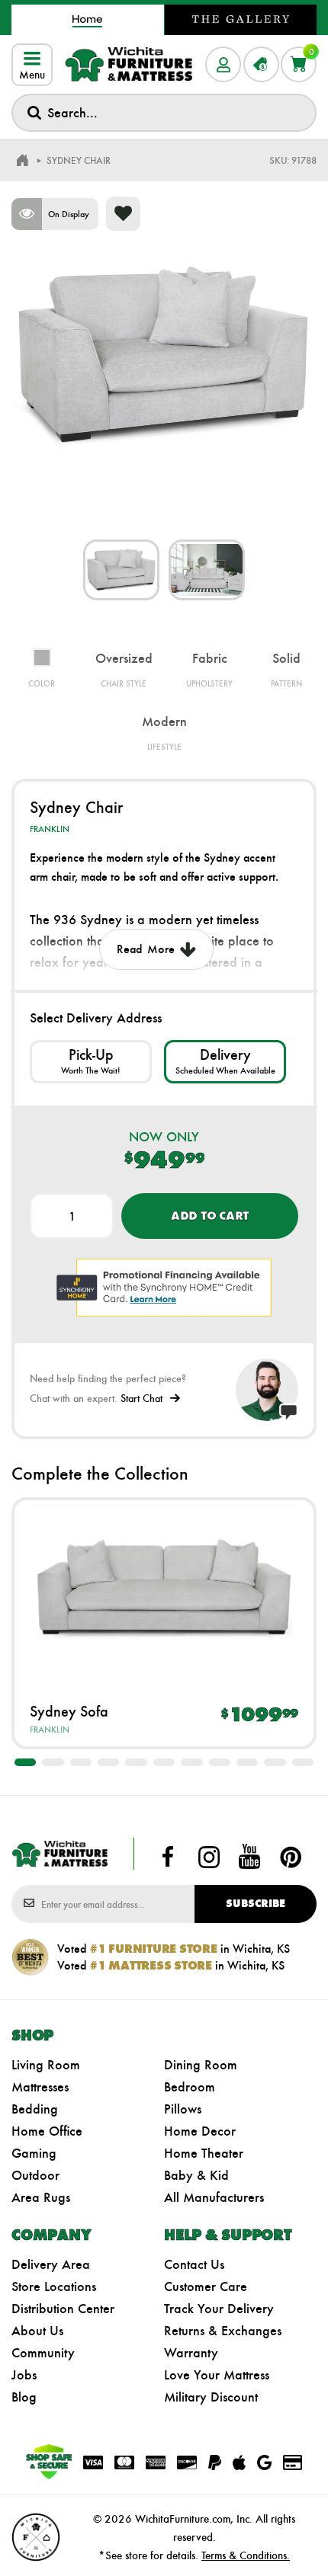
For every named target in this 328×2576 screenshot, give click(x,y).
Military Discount (211, 2397)
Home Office (47, 2131)
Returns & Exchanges (223, 2331)
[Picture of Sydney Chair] (121, 570)
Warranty (191, 2353)
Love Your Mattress (217, 2375)
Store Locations (54, 2286)
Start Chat (141, 1398)
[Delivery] (225, 1062)
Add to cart (210, 1216)
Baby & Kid (196, 2175)
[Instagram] (209, 1857)
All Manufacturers (214, 2197)
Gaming (34, 2153)
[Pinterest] (291, 1857)
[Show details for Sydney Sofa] (164, 1590)
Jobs (24, 2375)
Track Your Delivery (219, 2309)
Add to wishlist (123, 214)
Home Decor (200, 2131)
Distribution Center (63, 2309)
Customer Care (206, 2286)
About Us (37, 2331)
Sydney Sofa (69, 1711)
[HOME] (22, 161)
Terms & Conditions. (246, 2555)
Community (43, 2353)
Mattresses (40, 2087)
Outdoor (35, 2175)
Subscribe (256, 1904)
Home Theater (204, 2153)
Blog (24, 2397)
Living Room (46, 2065)
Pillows (183, 2109)
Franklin (50, 829)
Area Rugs (41, 2197)
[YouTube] (249, 1857)
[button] (25, 1762)
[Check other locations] (91, 1062)
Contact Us (194, 2264)
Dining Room (201, 2065)
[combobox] (164, 113)
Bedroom (190, 2087)
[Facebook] (168, 1857)
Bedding (35, 2109)
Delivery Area (51, 2264)
